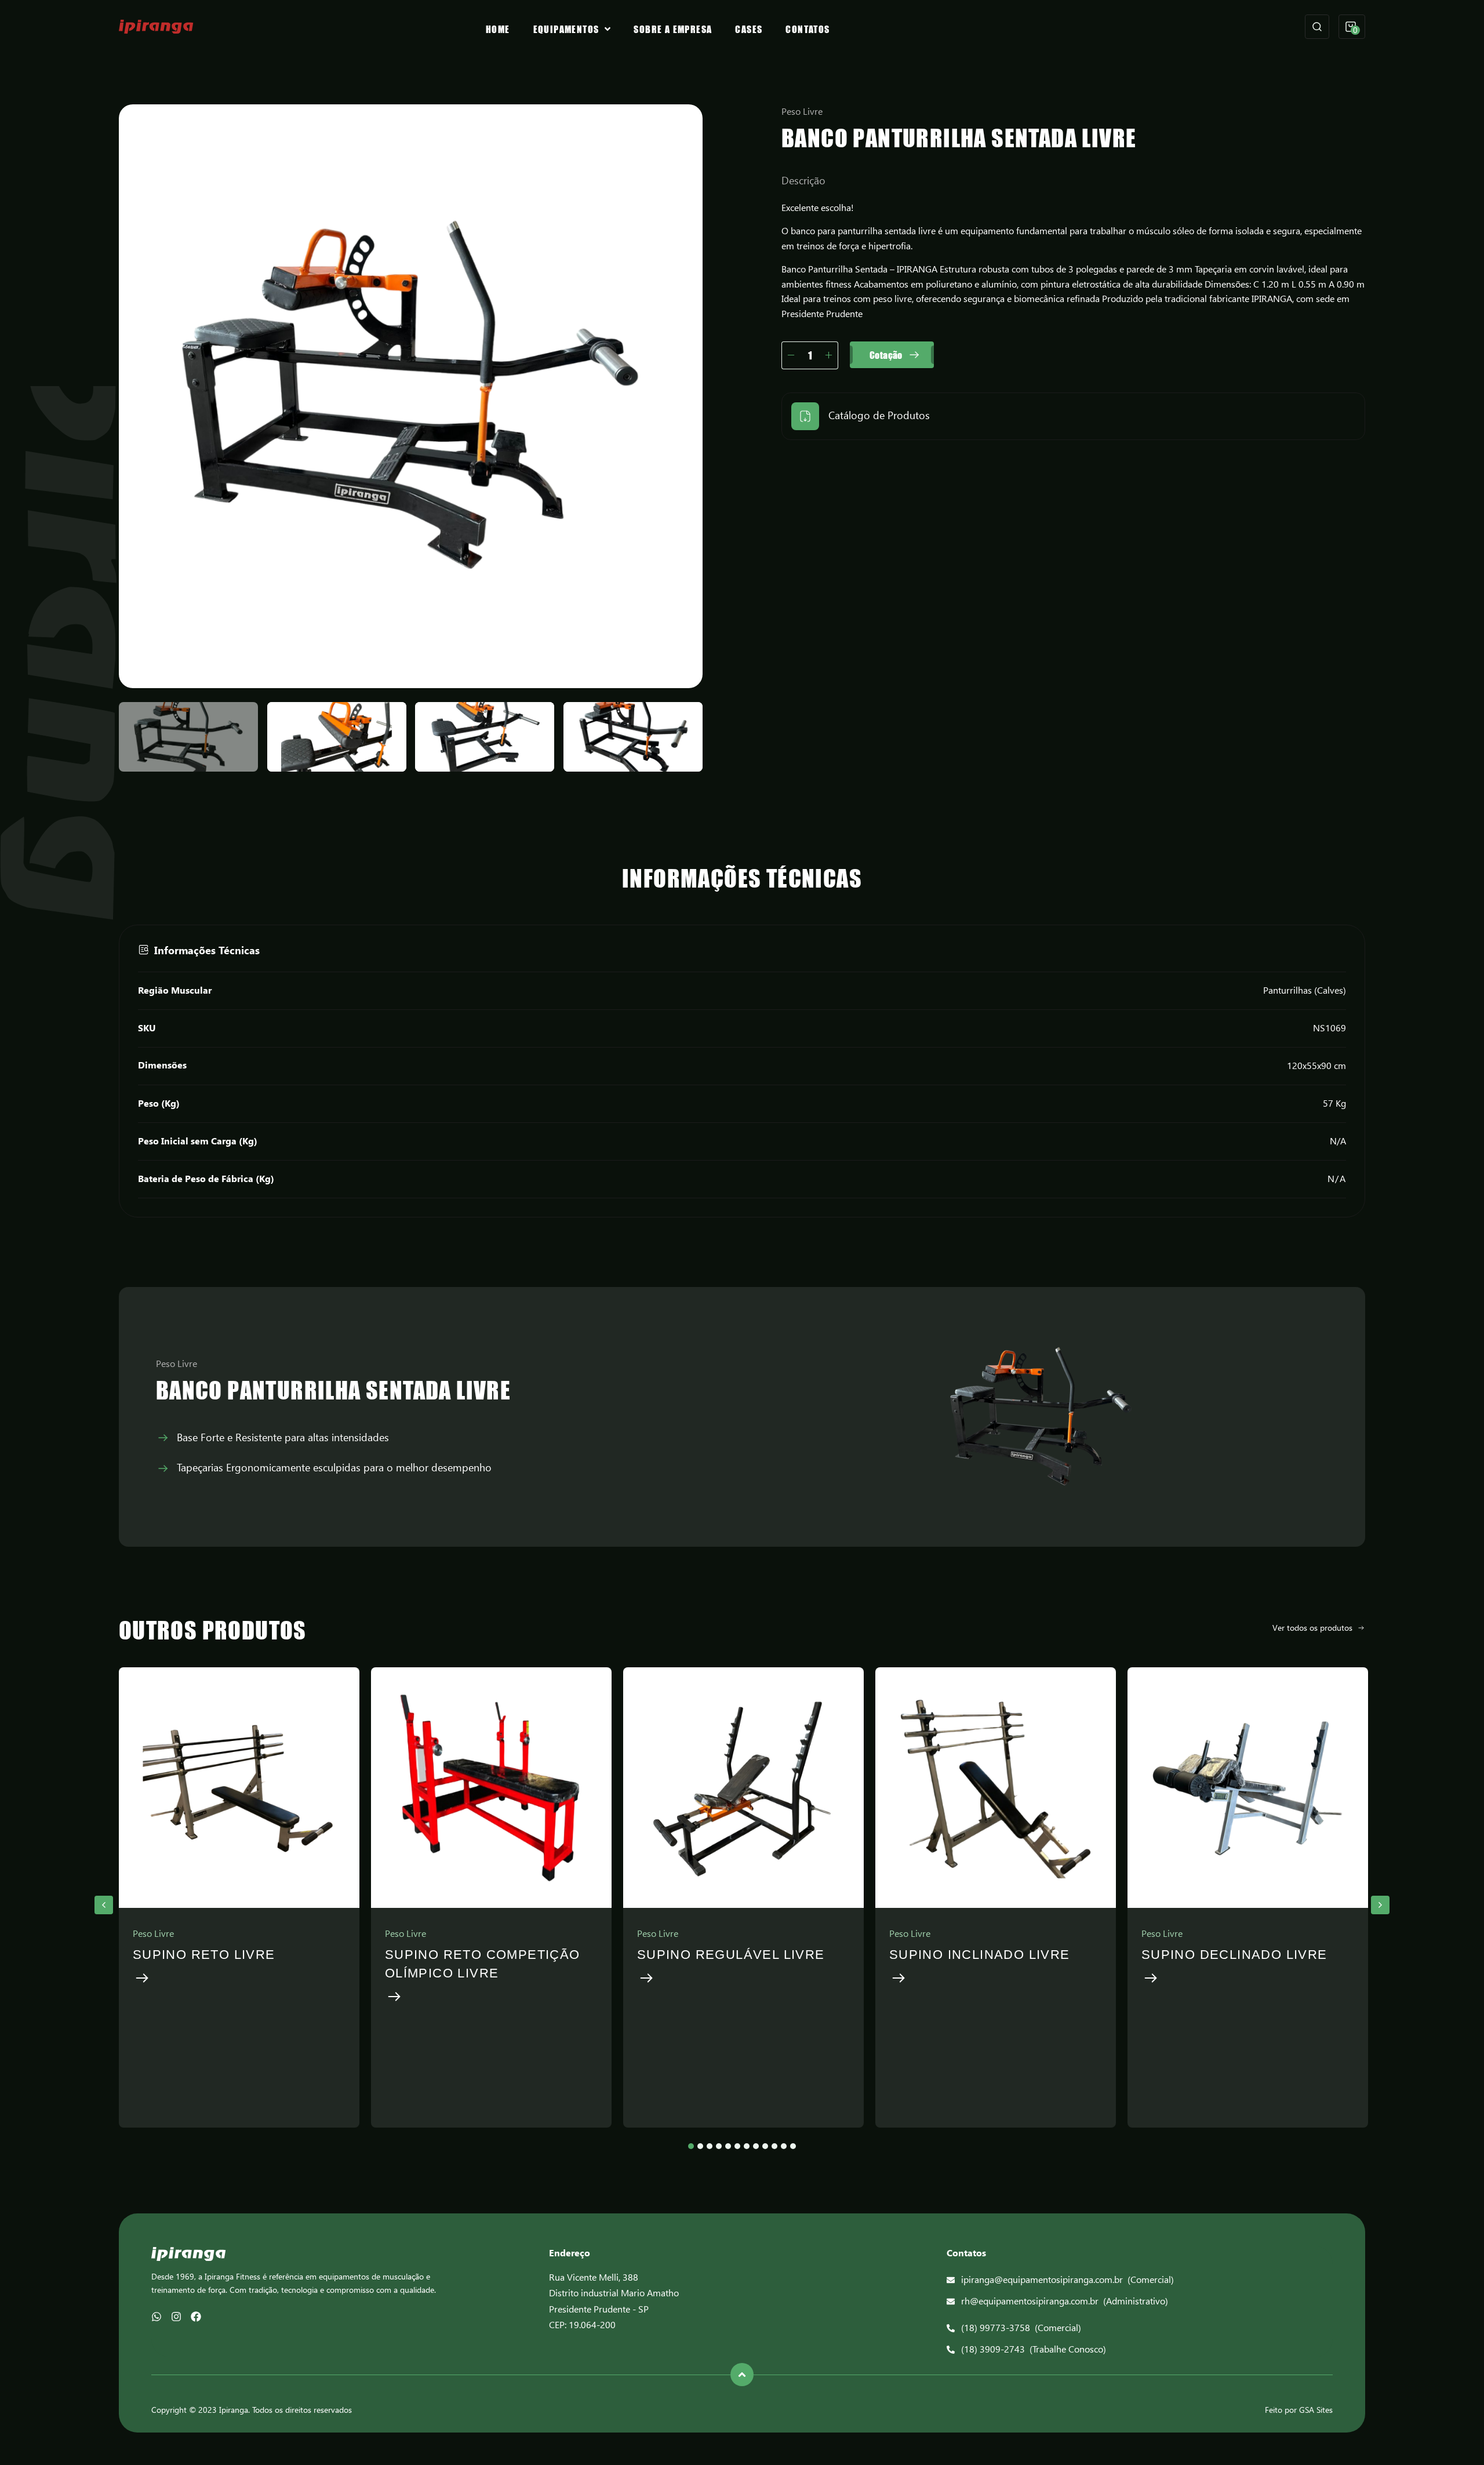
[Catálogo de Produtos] (805, 416)
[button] (104, 1905)
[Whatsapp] (157, 2317)
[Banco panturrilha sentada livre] (411, 396)
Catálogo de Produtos (879, 415)
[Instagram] (176, 2317)
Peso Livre (802, 112)
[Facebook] (196, 2317)
